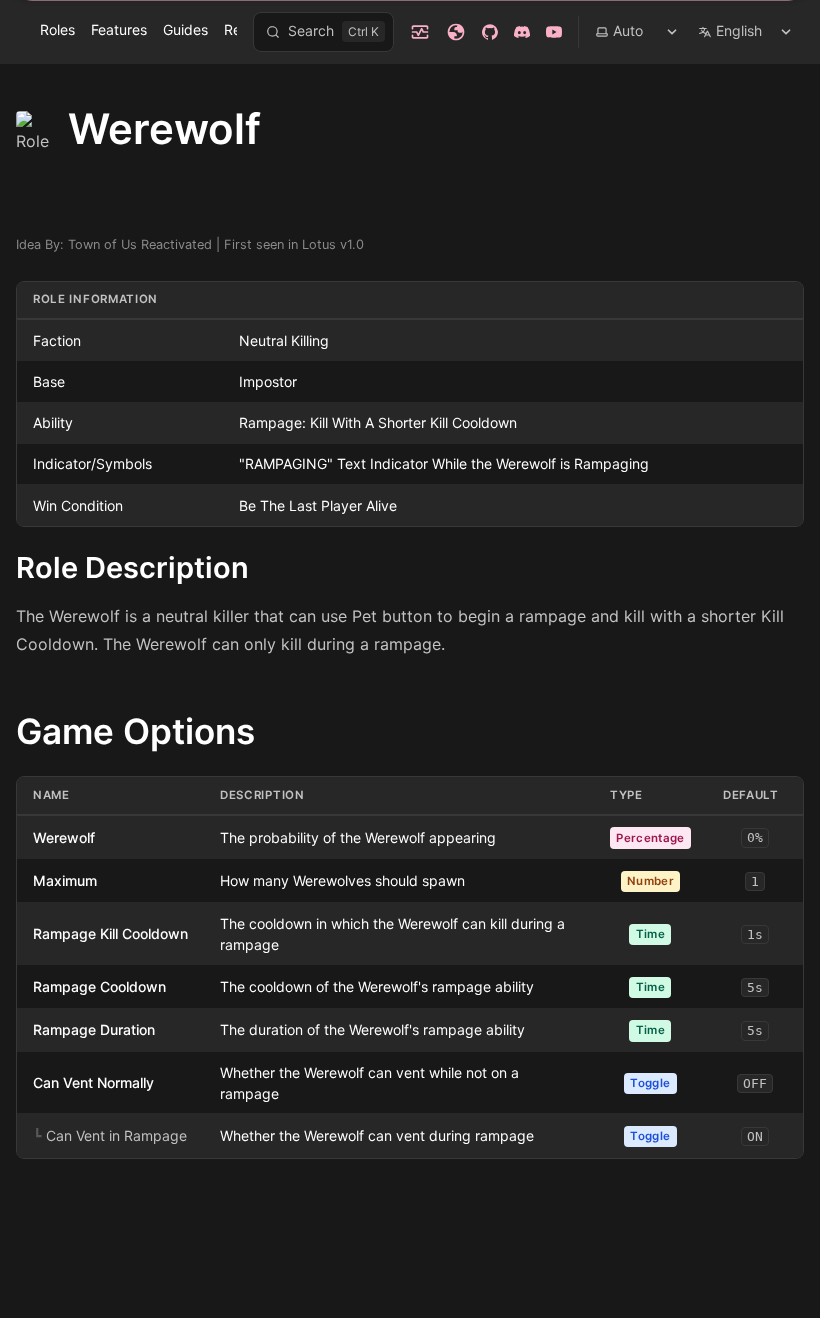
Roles (57, 29)
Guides (185, 29)
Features (119, 29)
